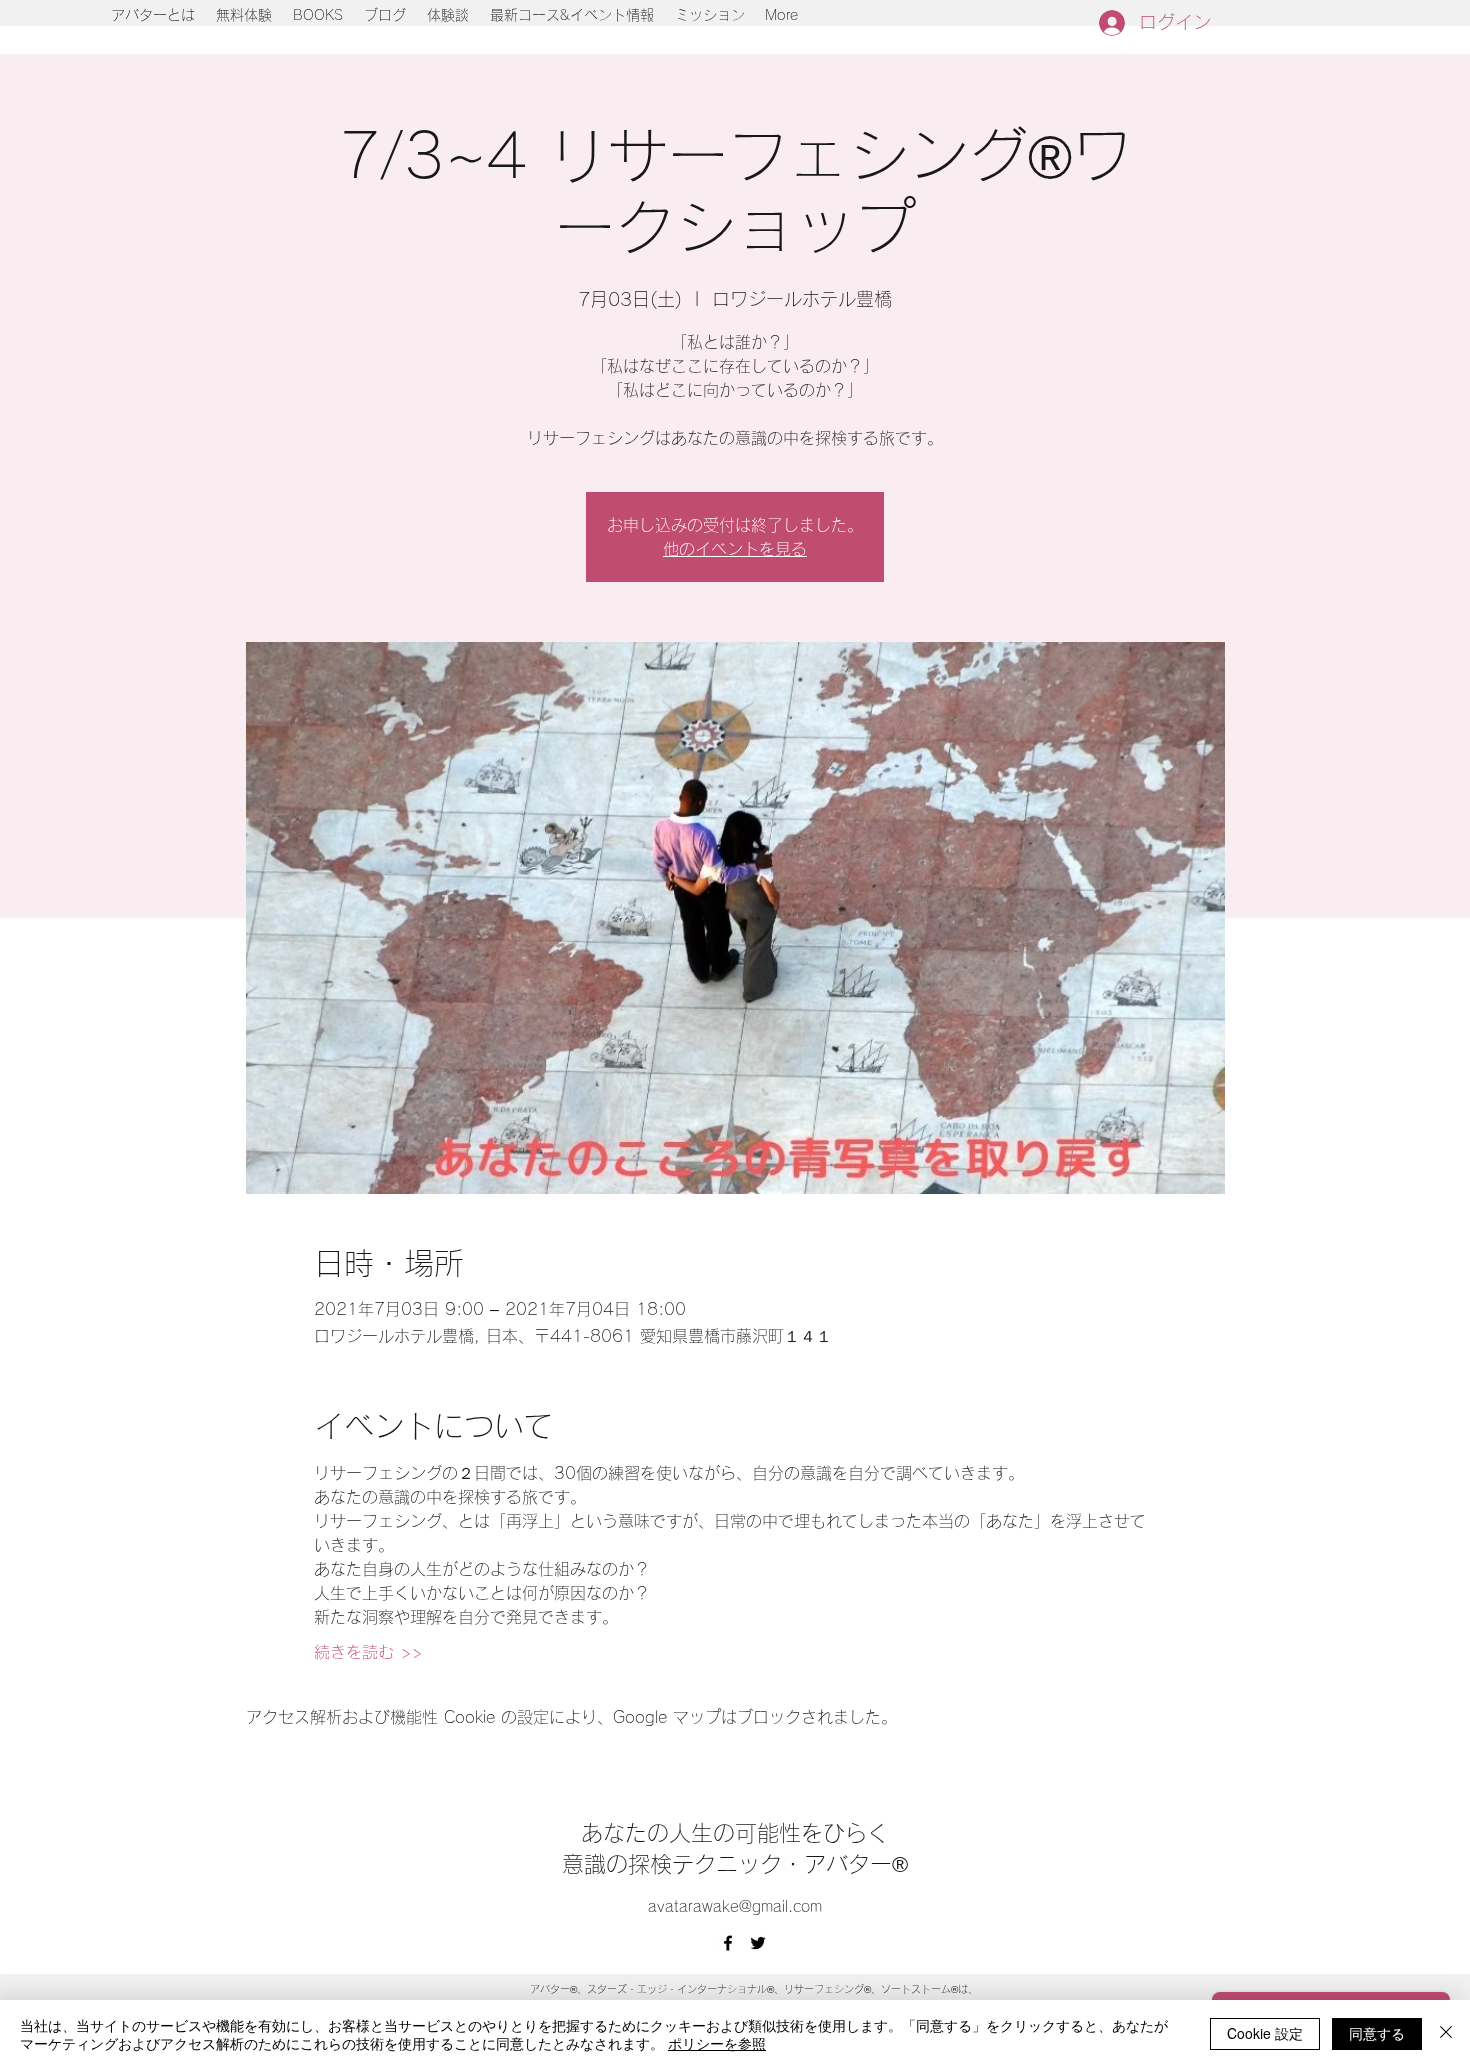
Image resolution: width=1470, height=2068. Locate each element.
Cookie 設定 (1265, 2033)
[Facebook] (728, 1943)
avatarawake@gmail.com (735, 1906)
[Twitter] (758, 1943)
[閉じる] (1446, 2034)
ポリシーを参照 (717, 2043)
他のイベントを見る (735, 549)
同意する (1377, 2033)
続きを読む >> (368, 1652)
